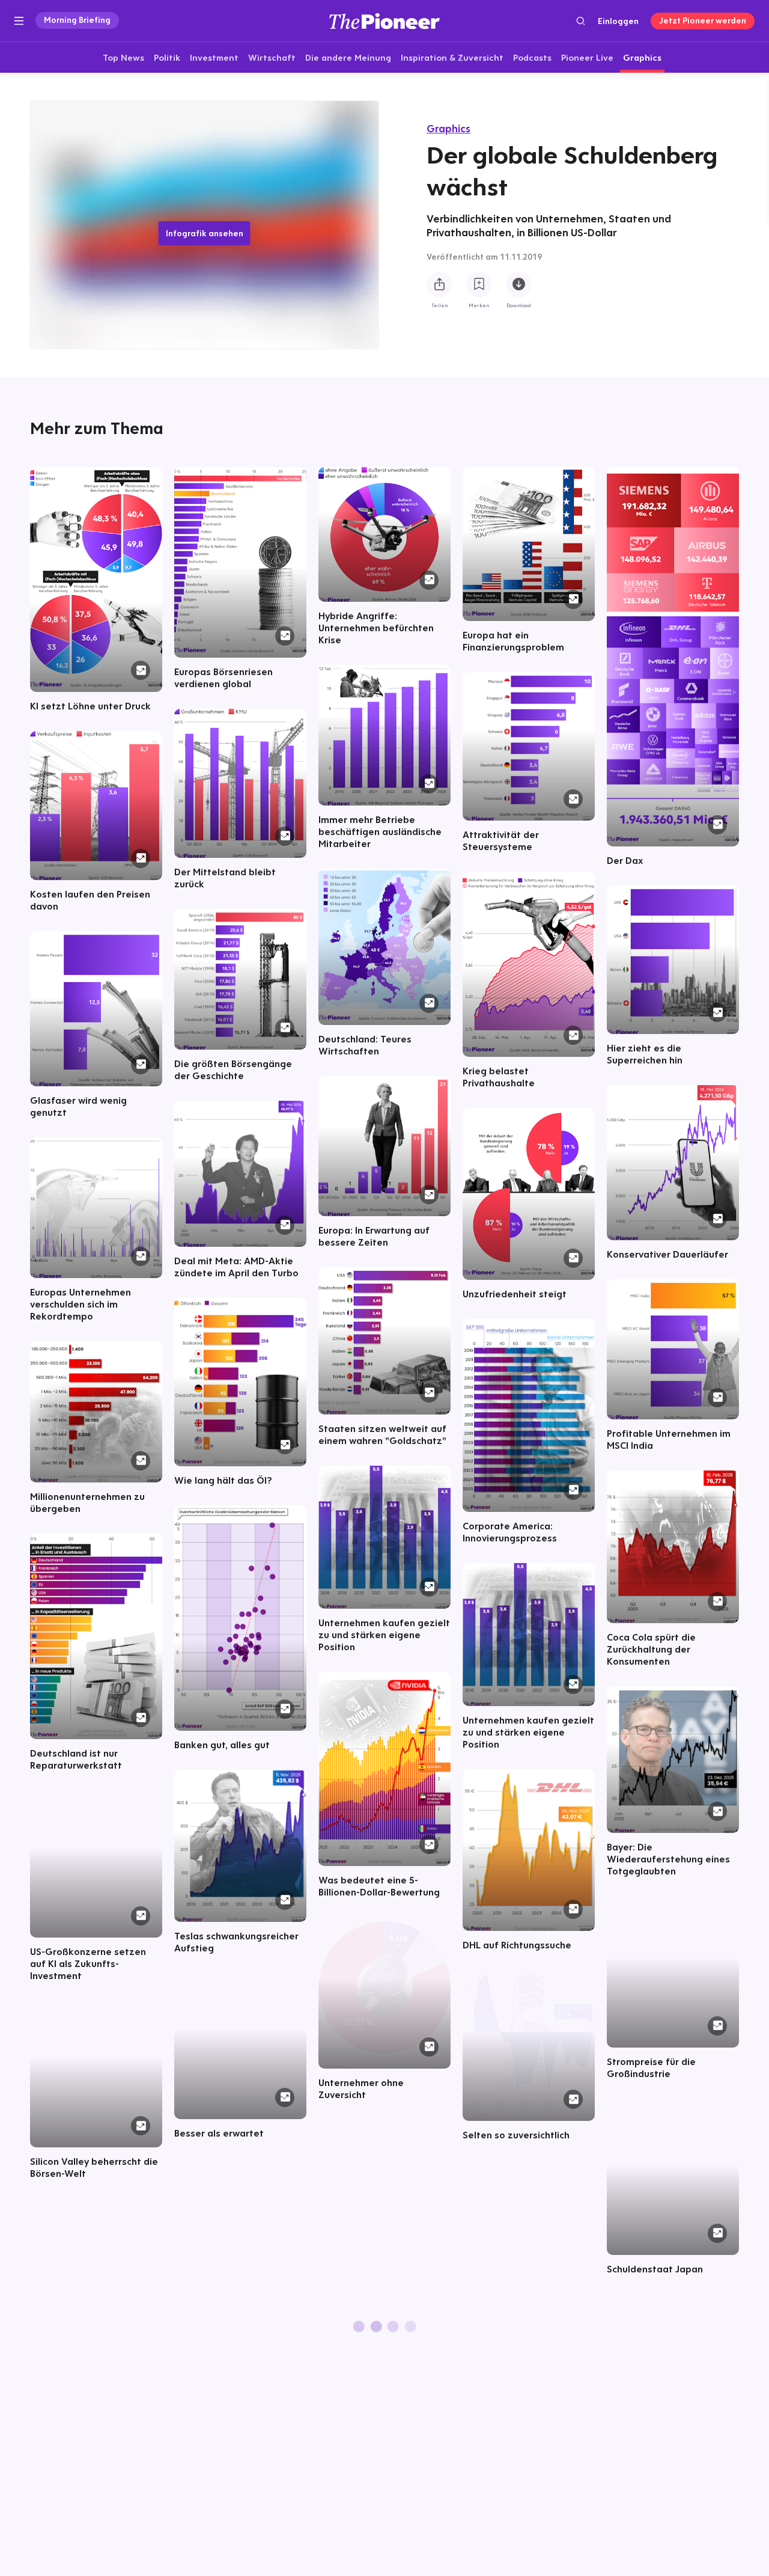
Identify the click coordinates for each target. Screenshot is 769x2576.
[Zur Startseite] (384, 21)
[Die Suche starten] (581, 21)
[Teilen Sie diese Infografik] (439, 285)
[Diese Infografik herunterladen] (518, 285)
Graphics (448, 128)
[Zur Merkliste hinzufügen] (479, 285)
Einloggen (618, 21)
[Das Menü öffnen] (19, 21)
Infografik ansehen (205, 233)
